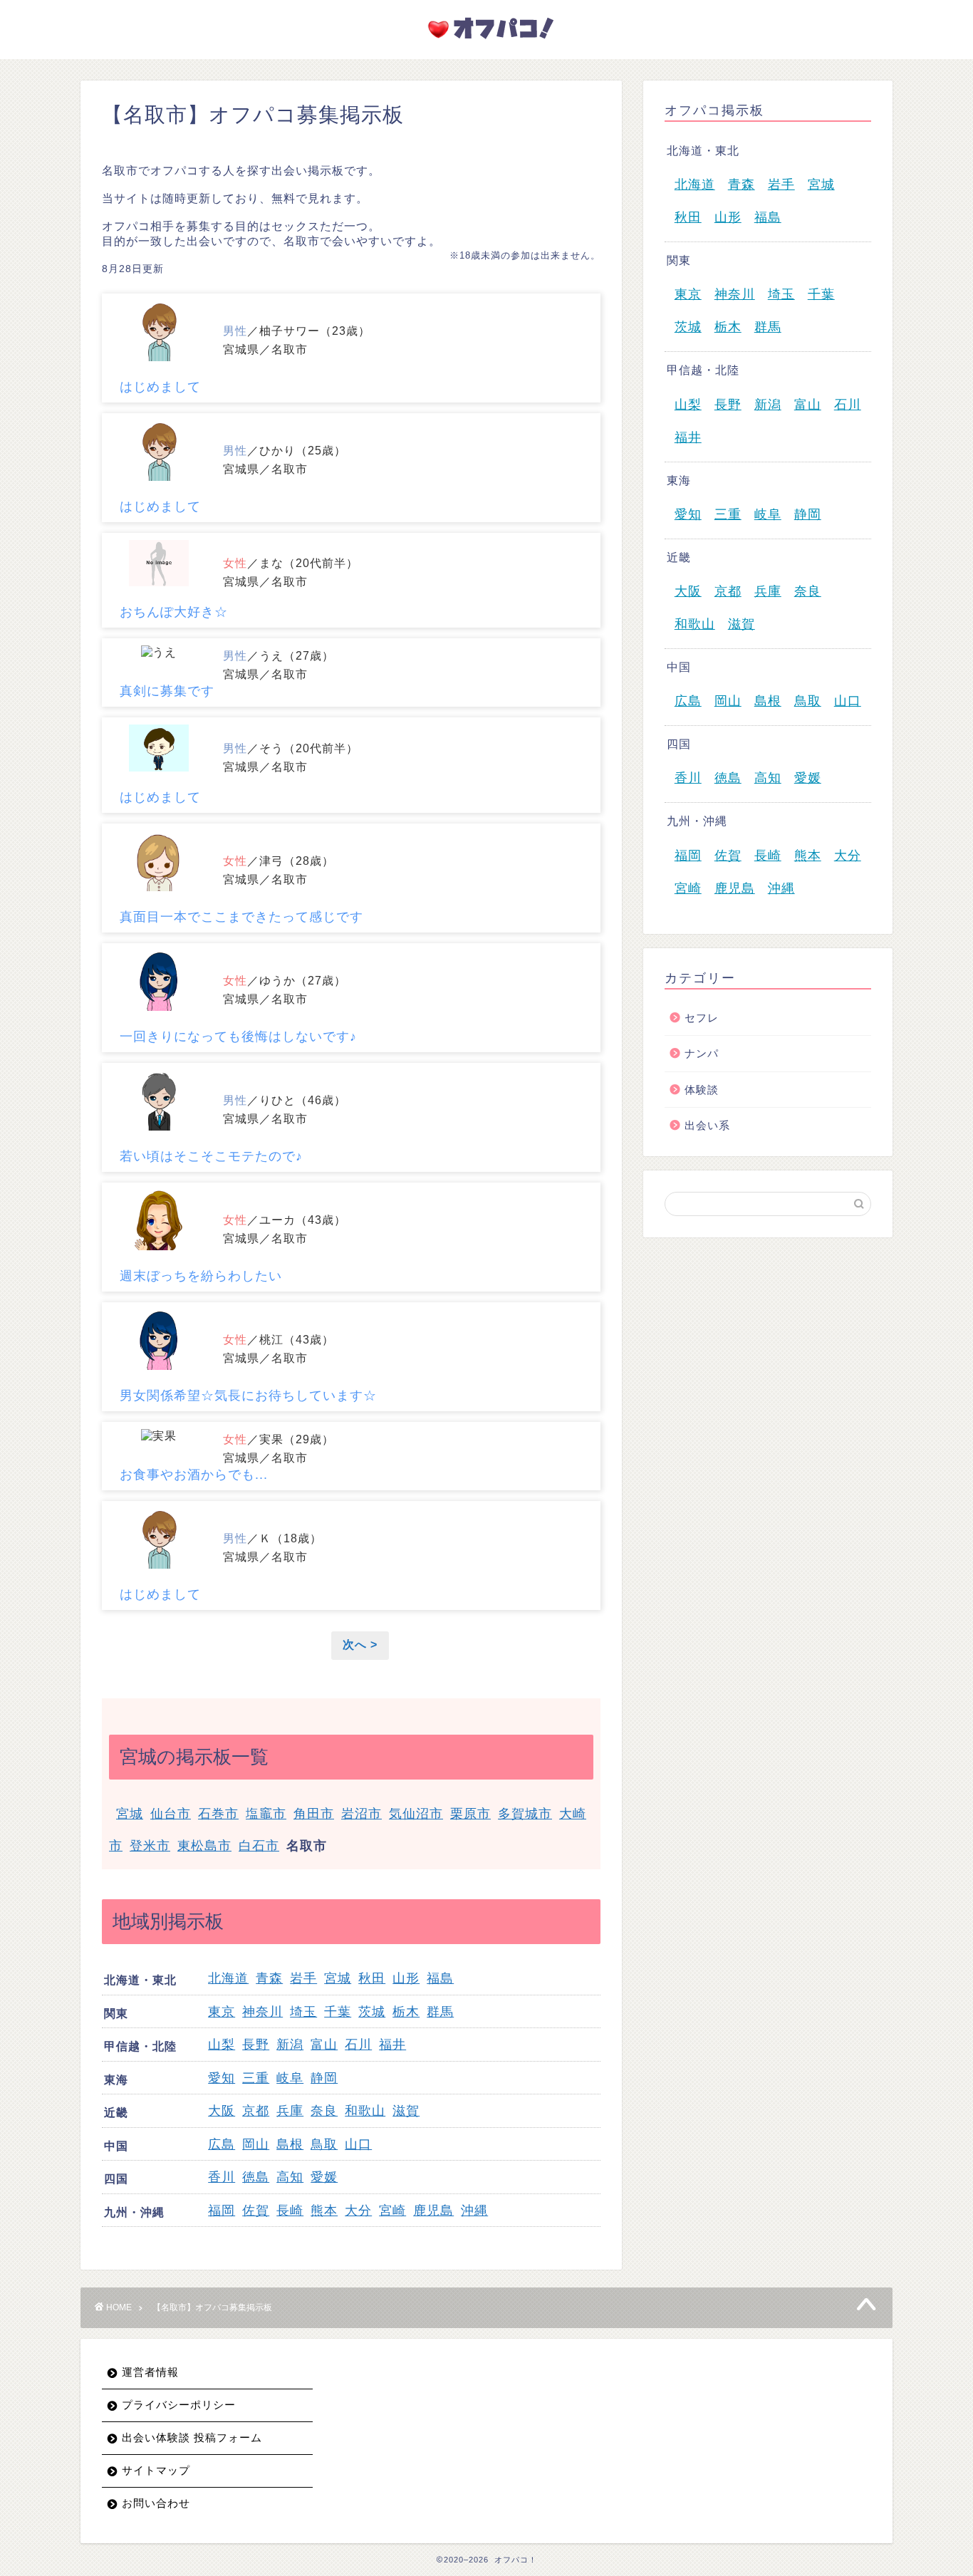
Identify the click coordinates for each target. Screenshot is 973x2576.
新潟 (290, 2045)
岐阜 (290, 2078)
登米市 (150, 1846)
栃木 (406, 2012)
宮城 (130, 1814)
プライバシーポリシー (179, 2405)
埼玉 (303, 2012)
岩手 (303, 1978)
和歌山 (365, 2111)
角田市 (314, 1814)
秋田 (372, 1978)
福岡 (222, 2211)
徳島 (256, 2177)
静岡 (324, 2078)
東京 (222, 2012)
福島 (440, 1978)
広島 (222, 2144)
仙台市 (171, 1814)
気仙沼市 (416, 1814)
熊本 (324, 2211)
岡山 (256, 2144)
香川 (222, 2177)
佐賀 (256, 2211)
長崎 (290, 2211)
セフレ (702, 1018)
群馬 (440, 2012)
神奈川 (262, 2012)
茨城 (372, 2012)
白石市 (259, 1846)
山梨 (222, 2045)
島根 (290, 2144)
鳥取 (324, 2144)
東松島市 (204, 1846)
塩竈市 (266, 1814)
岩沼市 (361, 1814)
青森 (269, 1978)
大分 (358, 2211)
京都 (256, 2111)
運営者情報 (150, 2372)
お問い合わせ (156, 2503)
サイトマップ (156, 2470)
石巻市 (218, 1814)
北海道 (228, 1978)
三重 (256, 2078)
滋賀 (406, 2111)
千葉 (338, 2012)
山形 (406, 1978)
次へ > (360, 1645)
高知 (290, 2177)
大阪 (222, 2111)
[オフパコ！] (486, 42)
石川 (358, 2045)
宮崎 (392, 2211)
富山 (324, 2045)
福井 (392, 2045)
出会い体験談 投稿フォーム (192, 2437)
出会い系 (707, 1125)
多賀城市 (525, 1814)
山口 (358, 2144)
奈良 (324, 2111)
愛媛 (324, 2177)
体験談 (702, 1090)
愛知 (222, 2078)
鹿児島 (433, 2211)
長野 (256, 2045)
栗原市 (470, 1814)
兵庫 (290, 2111)
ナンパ (702, 1053)
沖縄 (474, 2211)
